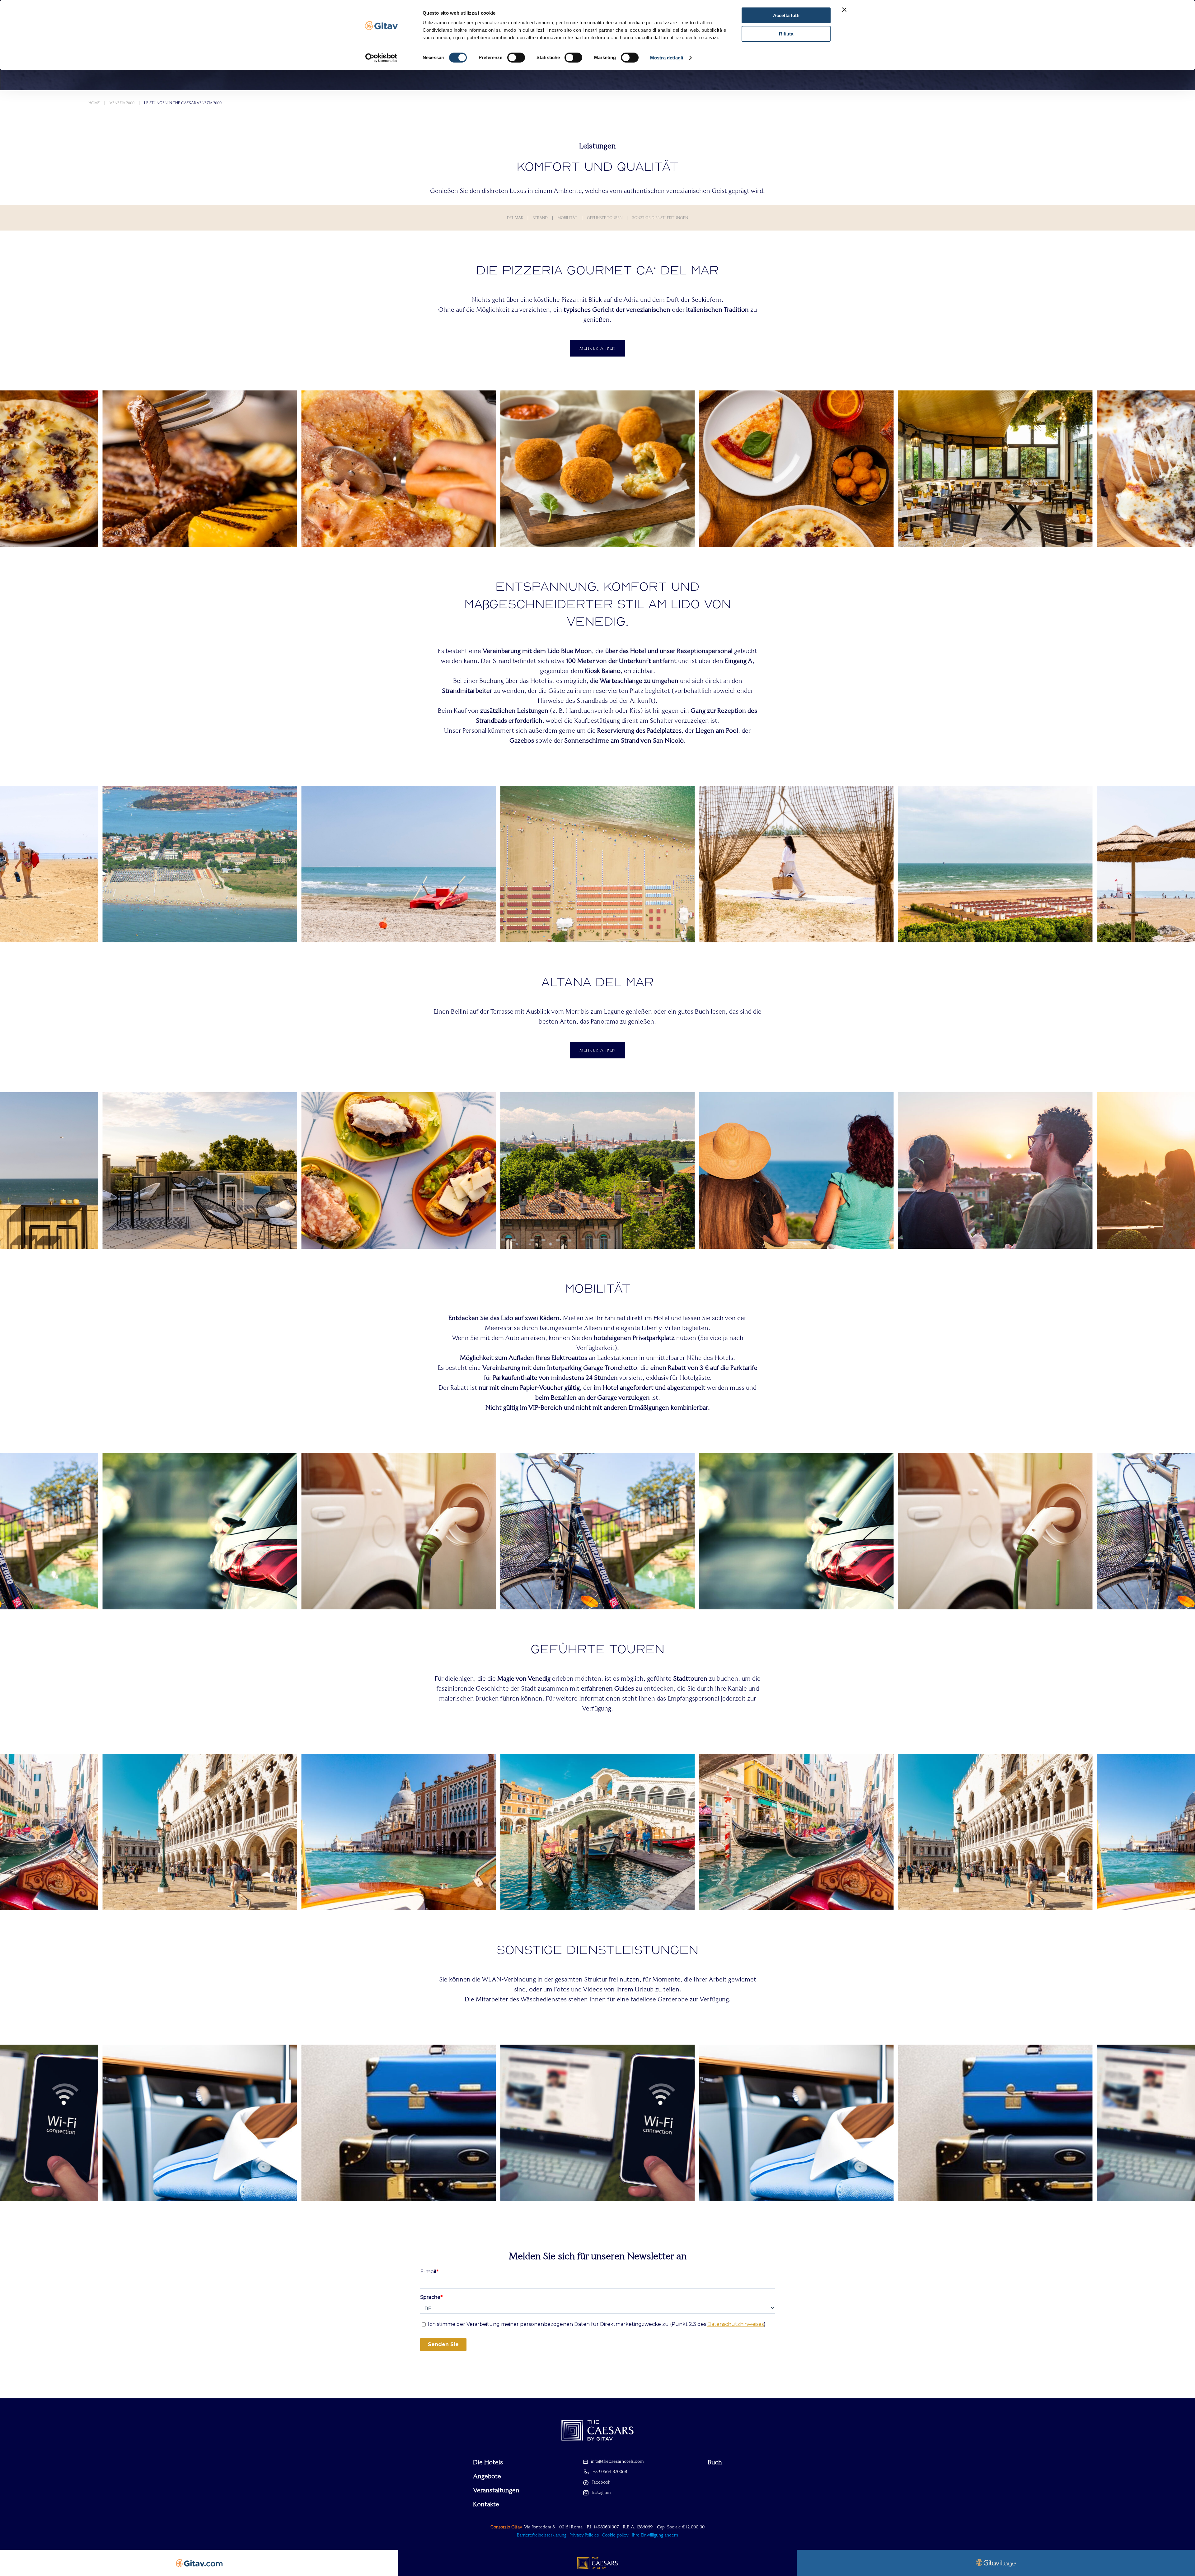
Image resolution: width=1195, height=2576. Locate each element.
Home (94, 103)
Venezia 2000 (122, 103)
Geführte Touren (605, 218)
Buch (715, 2462)
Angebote (487, 2476)
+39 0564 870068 (610, 2471)
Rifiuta (786, 34)
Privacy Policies (584, 2535)
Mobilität (567, 218)
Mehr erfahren (597, 348)
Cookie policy (615, 2535)
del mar (515, 218)
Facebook (601, 2482)
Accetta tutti (786, 15)
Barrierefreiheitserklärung (542, 2535)
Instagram (601, 2492)
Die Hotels (488, 2462)
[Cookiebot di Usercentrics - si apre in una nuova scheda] (381, 58)
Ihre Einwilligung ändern (655, 2535)
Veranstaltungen (496, 2490)
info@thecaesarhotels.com (617, 2461)
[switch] (516, 58)
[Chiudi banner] (844, 10)
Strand (540, 218)
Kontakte (486, 2504)
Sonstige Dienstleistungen (660, 218)
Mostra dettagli (667, 58)
